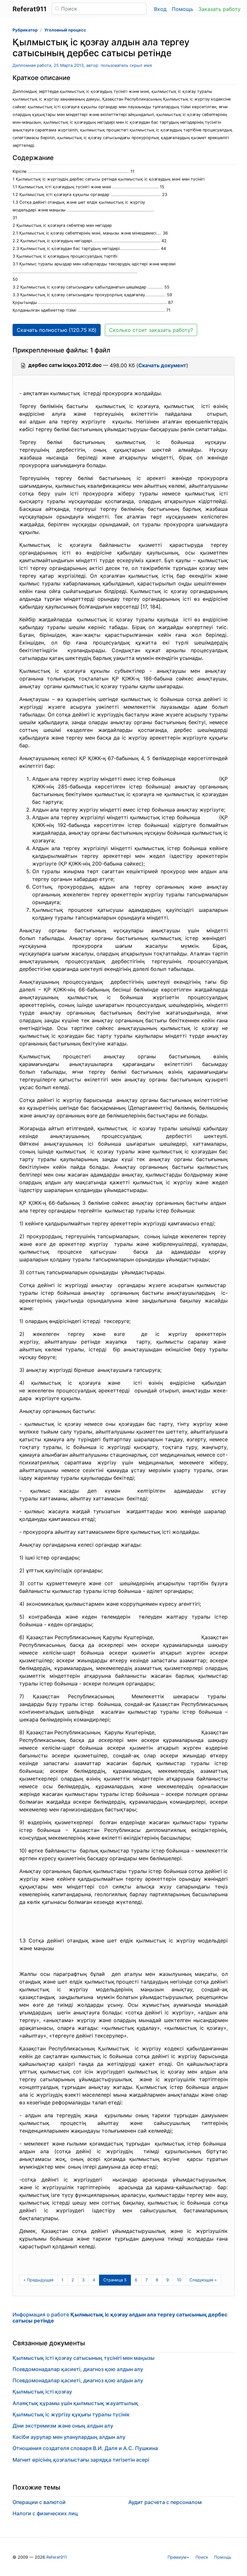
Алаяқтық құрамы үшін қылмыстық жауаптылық (75, 2403)
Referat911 (57, 2557)
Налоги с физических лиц (45, 2513)
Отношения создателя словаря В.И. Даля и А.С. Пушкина (85, 2448)
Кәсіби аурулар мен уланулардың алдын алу (69, 2437)
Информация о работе (120, 2318)
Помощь (183, 9)
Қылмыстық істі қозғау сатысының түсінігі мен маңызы (83, 2358)
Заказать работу (220, 9)
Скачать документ (162, 365)
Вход (160, 9)
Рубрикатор (25, 30)
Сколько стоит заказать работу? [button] (151, 330)
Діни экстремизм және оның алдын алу (63, 2426)
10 (179, 2280)
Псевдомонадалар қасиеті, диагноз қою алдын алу (78, 2369)
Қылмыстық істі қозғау (42, 2392)
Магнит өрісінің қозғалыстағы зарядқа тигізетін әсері (81, 2460)
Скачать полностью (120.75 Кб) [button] (57, 330)
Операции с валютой (39, 2502)
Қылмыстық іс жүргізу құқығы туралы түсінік (71, 2414)
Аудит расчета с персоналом (165, 2502)
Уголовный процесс (65, 30)
